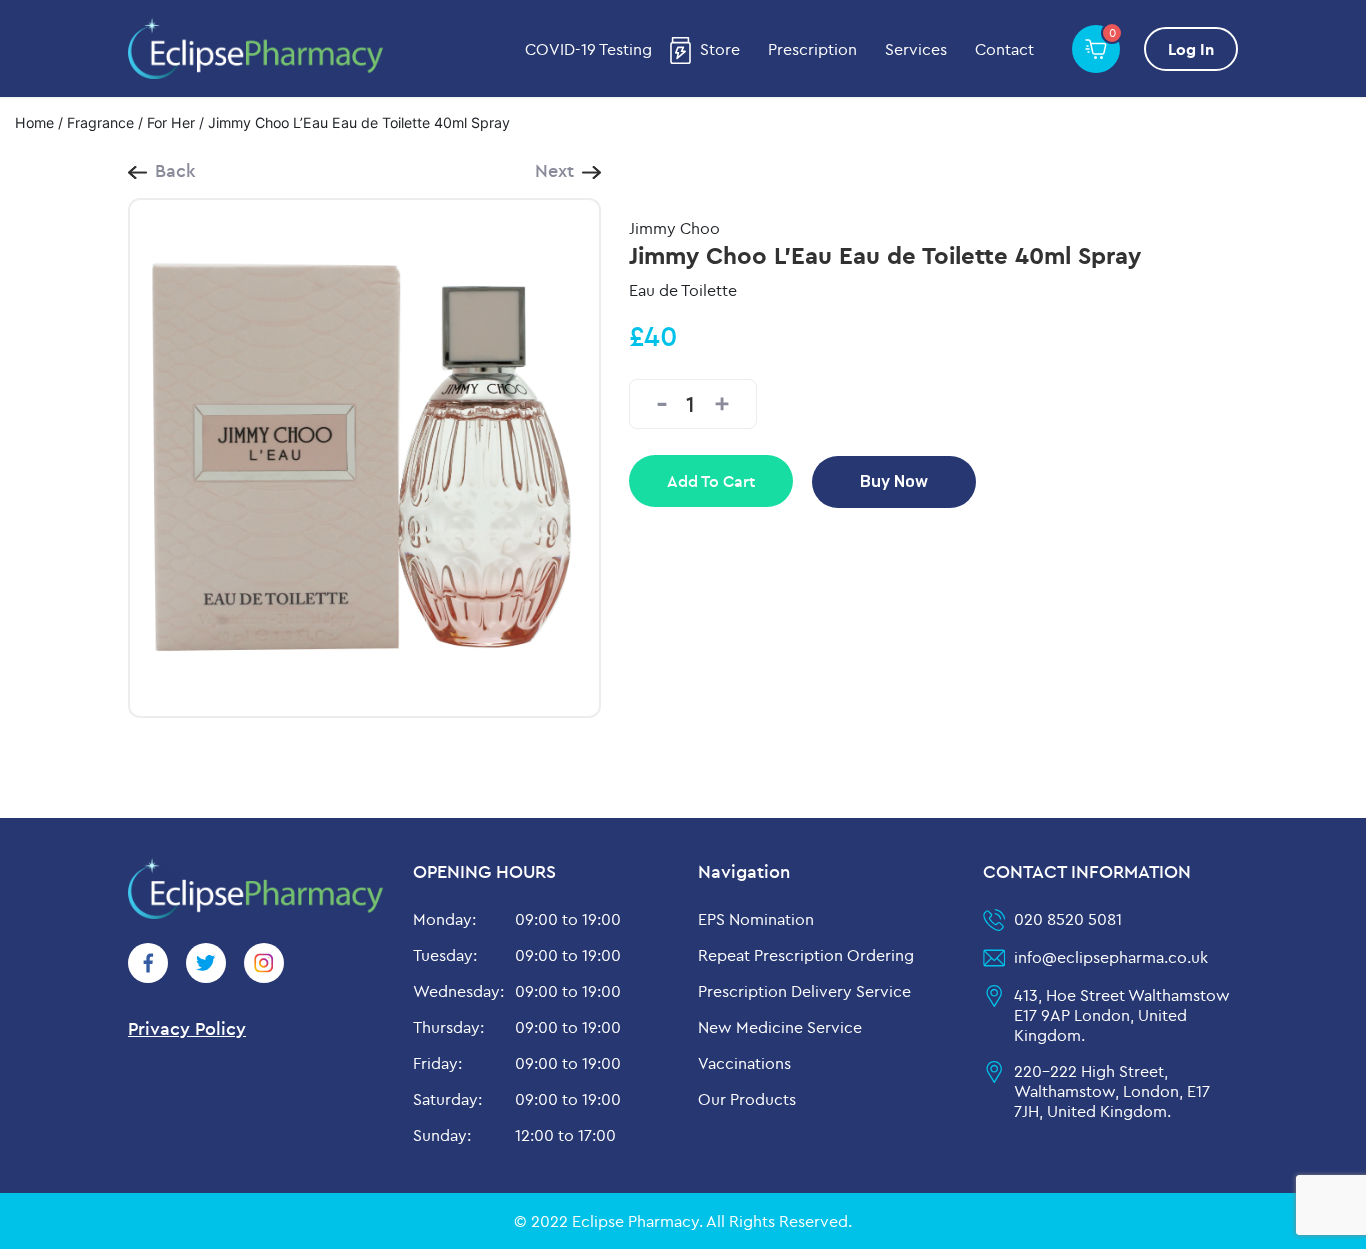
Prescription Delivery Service (804, 991)
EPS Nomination (756, 919)
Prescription (812, 49)
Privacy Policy (187, 1028)
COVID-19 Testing (588, 49)
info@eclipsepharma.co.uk (1111, 957)
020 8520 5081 (1068, 919)
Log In (1191, 49)
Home (34, 122)
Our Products (747, 1099)
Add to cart (711, 481)
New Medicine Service (780, 1027)
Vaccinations (744, 1063)
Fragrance (100, 122)
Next (554, 170)
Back (175, 170)
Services (916, 49)
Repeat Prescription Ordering (806, 955)
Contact (1004, 49)
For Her (171, 122)
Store (720, 49)
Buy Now (894, 481)
